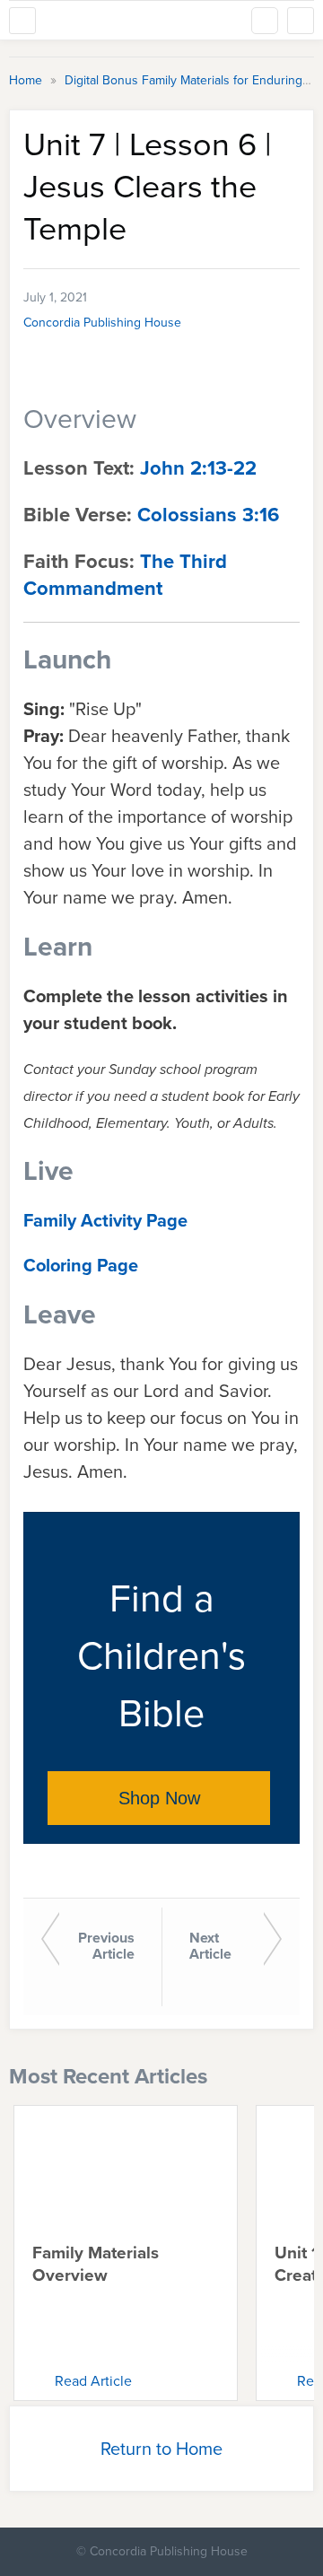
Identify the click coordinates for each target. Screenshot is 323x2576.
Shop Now (159, 1798)
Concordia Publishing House (102, 323)
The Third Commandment (125, 575)
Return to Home (161, 2449)
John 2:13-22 (198, 468)
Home (27, 80)
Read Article (93, 2381)
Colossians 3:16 (208, 515)
